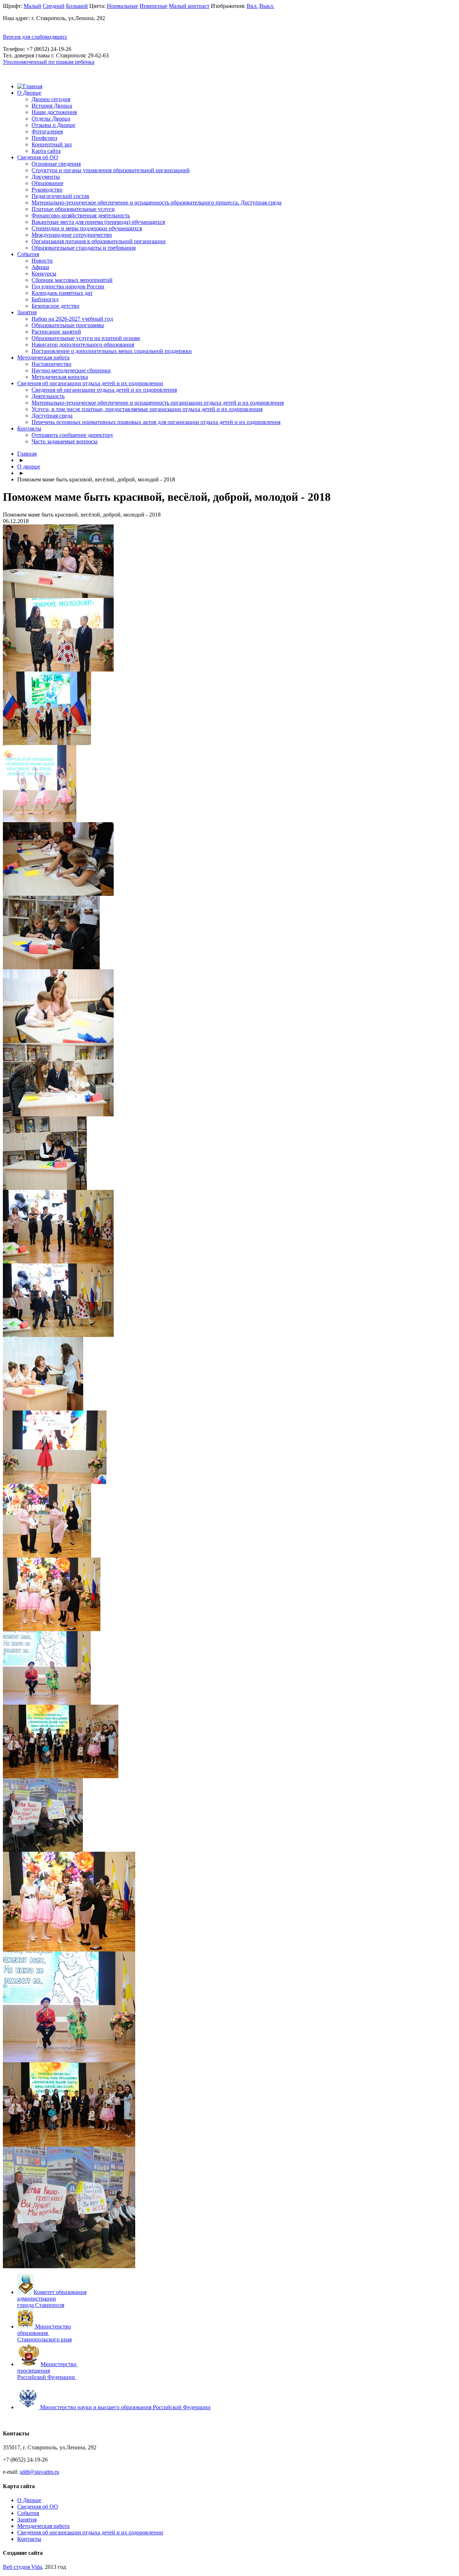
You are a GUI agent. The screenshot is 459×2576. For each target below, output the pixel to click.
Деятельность (48, 396)
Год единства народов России (68, 286)
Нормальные (122, 6)
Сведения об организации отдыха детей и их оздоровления (104, 390)
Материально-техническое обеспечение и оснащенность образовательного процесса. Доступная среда (157, 202)
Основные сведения (56, 164)
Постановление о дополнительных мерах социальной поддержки (112, 351)
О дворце (29, 467)
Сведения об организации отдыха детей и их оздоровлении (90, 383)
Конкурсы (44, 274)
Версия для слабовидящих (35, 37)
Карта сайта (46, 151)
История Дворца (52, 106)
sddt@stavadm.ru (39, 2472)
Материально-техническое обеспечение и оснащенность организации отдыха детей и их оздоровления (158, 403)
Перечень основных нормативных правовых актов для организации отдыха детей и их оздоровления (156, 422)
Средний (54, 6)
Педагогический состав (60, 196)
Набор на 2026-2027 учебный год (72, 319)
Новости (42, 261)
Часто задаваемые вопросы (65, 441)
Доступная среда (52, 416)
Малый (32, 6)
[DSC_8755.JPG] (69, 1949)
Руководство (47, 190)
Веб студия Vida (22, 2567)
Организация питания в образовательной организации (99, 241)
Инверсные (153, 6)
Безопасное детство (55, 306)
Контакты (29, 428)
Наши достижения (54, 112)
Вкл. (252, 6)
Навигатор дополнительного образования (83, 345)
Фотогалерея (47, 131)
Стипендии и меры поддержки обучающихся (87, 228)
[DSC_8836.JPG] (69, 2145)
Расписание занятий (56, 332)
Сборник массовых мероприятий (72, 280)
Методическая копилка (60, 377)
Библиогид (45, 299)
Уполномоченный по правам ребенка (49, 62)
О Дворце (29, 93)
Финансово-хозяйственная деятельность (81, 215)
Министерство (59, 2364)
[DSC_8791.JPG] (69, 2060)
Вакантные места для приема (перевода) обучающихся (98, 222)
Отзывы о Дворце (53, 125)
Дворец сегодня (51, 99)
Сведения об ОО (38, 157)
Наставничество (51, 364)
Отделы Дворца (51, 119)
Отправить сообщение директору (72, 435)
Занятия (27, 312)
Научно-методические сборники (71, 370)
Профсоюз (44, 138)
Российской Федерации (46, 2377)
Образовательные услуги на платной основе (86, 338)
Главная (27, 454)
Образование (48, 183)
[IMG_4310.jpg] (69, 2266)
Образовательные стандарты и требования (84, 248)
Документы (46, 177)
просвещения (34, 2371)
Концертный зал (52, 144)
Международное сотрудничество (72, 235)
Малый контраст (189, 6)
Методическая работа (43, 357)
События (28, 254)
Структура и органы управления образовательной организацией (111, 170)
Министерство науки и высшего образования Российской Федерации (125, 2407)
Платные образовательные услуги (73, 209)
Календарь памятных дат (62, 293)
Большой (77, 6)
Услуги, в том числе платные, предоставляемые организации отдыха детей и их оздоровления (147, 409)
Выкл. (267, 6)
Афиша (40, 267)
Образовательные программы (68, 325)
